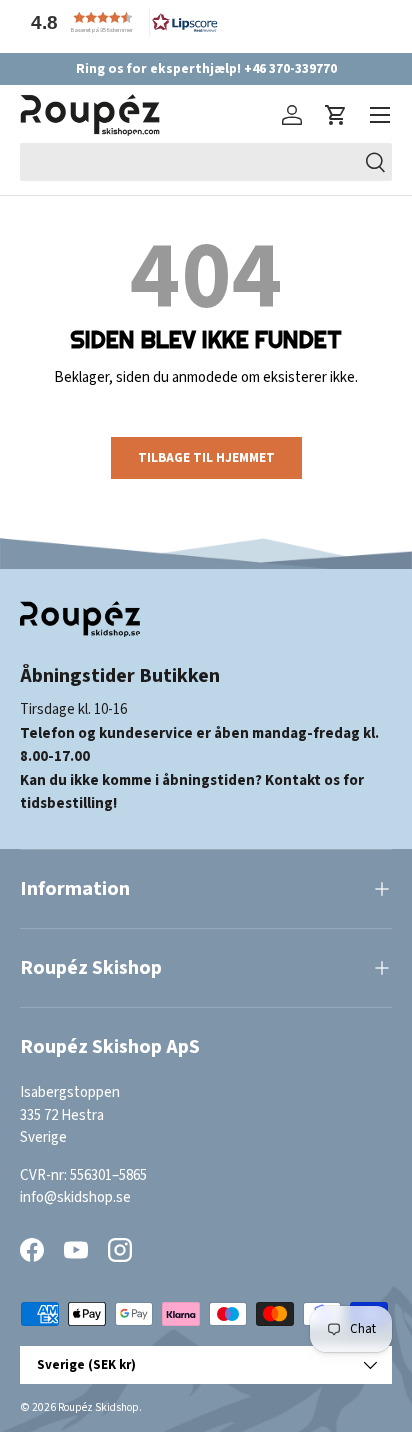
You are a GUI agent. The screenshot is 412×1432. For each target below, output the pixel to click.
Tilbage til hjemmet (206, 457)
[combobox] (206, 162)
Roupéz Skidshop (98, 1407)
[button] (120, 22)
